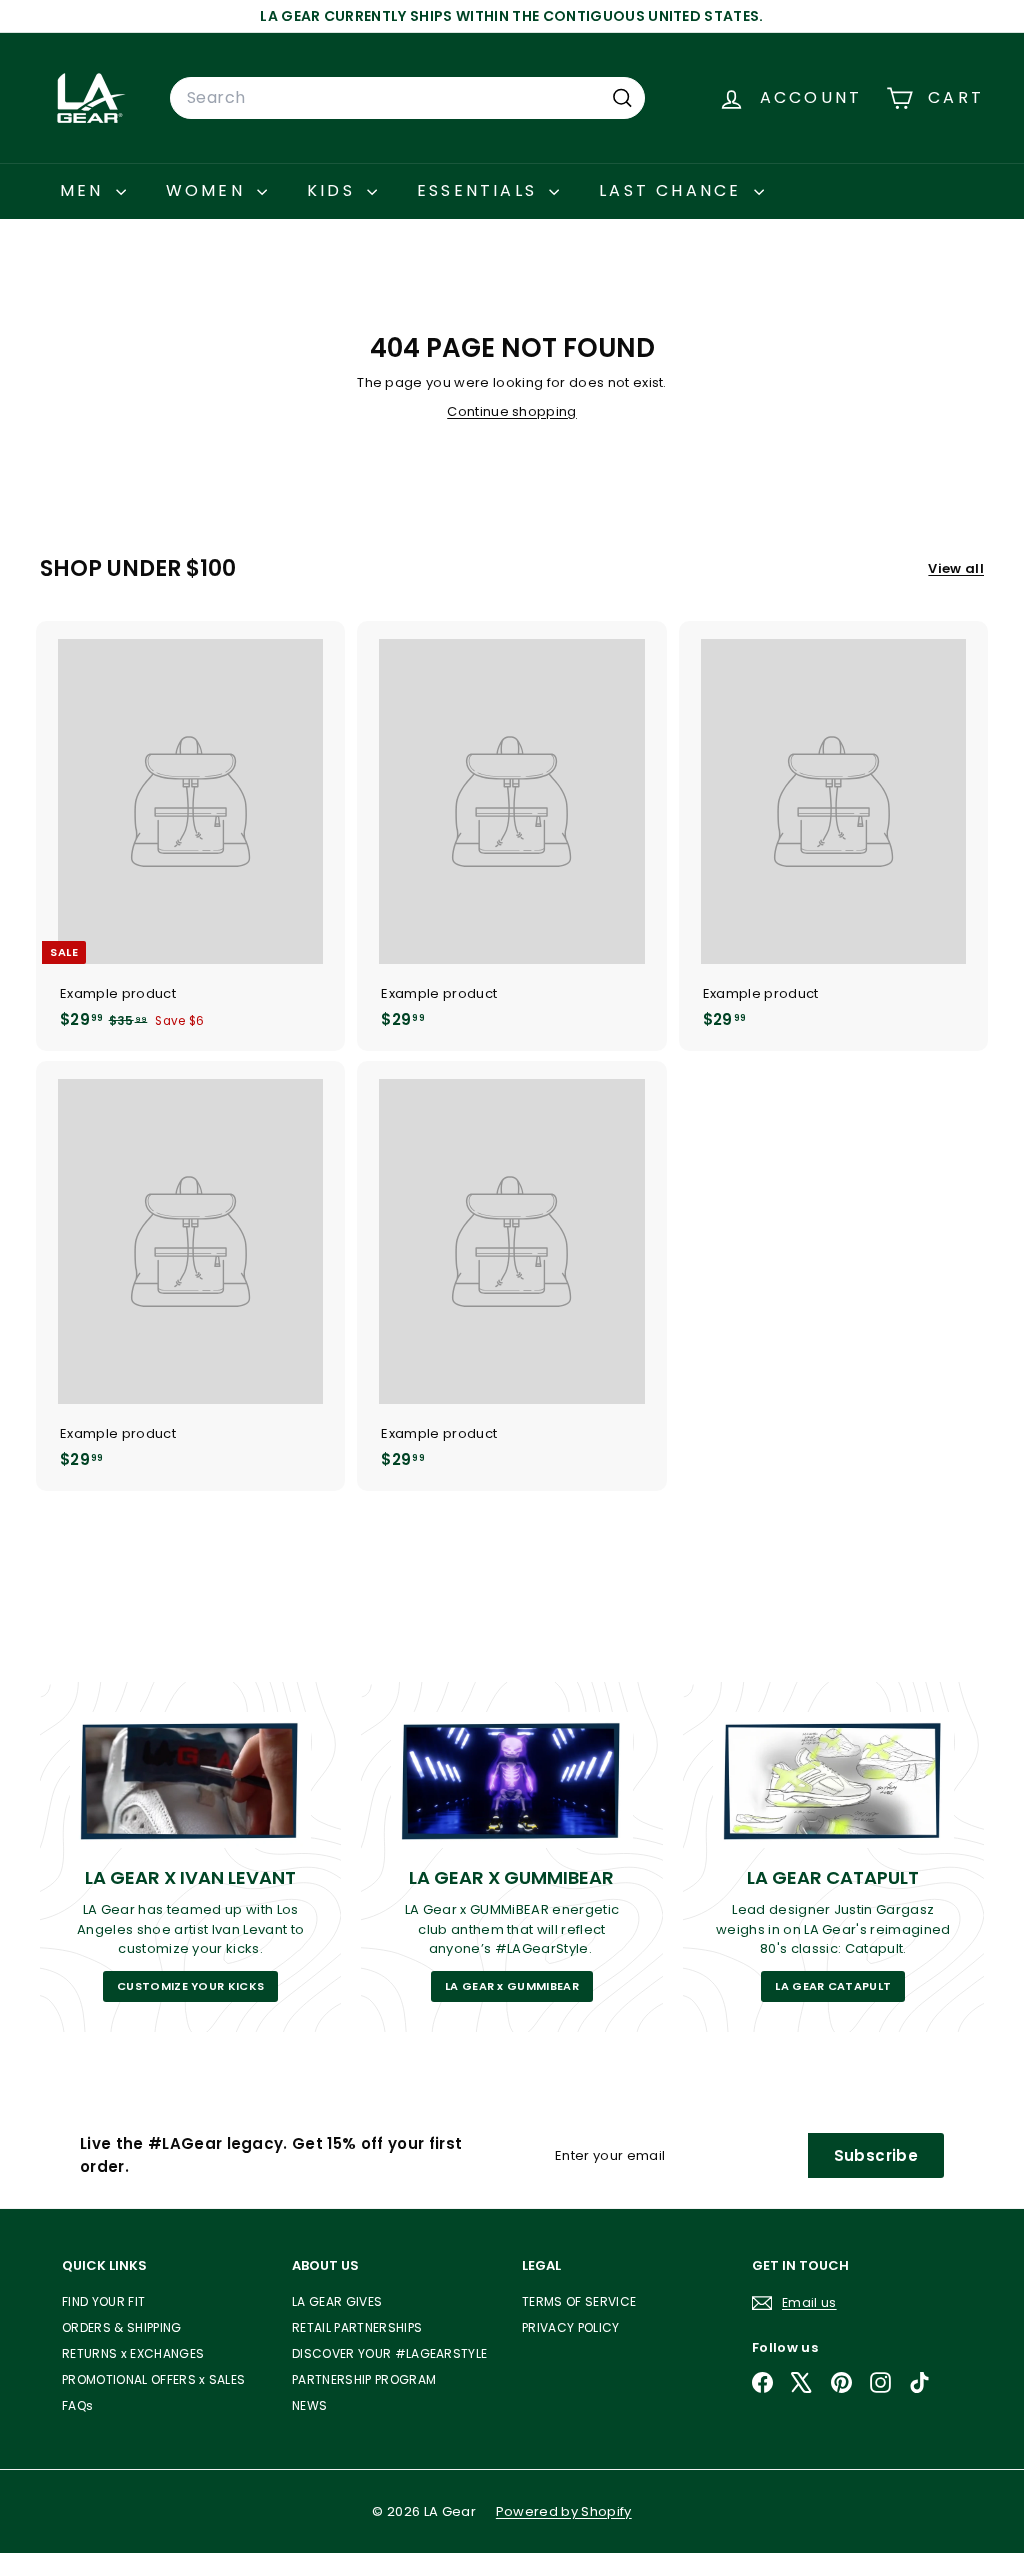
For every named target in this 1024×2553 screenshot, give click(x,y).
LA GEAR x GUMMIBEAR (512, 1986)
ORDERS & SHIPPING (122, 2327)
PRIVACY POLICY (571, 2327)
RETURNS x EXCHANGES (133, 2353)
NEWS (309, 2405)
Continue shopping (512, 411)
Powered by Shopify (564, 2511)
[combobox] (407, 98)
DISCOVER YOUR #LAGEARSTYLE (389, 2353)
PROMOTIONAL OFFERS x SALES (153, 2379)
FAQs (77, 2405)
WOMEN (209, 190)
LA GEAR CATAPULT (833, 1986)
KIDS (334, 190)
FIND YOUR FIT (103, 2301)
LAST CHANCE (673, 190)
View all (956, 568)
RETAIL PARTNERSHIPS (357, 2327)
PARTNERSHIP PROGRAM (364, 2379)
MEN (85, 190)
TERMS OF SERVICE (579, 2301)
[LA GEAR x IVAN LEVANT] (190, 1780)
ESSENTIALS (480, 190)
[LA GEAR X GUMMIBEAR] (511, 1780)
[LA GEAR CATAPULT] (833, 1780)
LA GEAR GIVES (337, 2301)
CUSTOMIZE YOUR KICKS (191, 1986)
